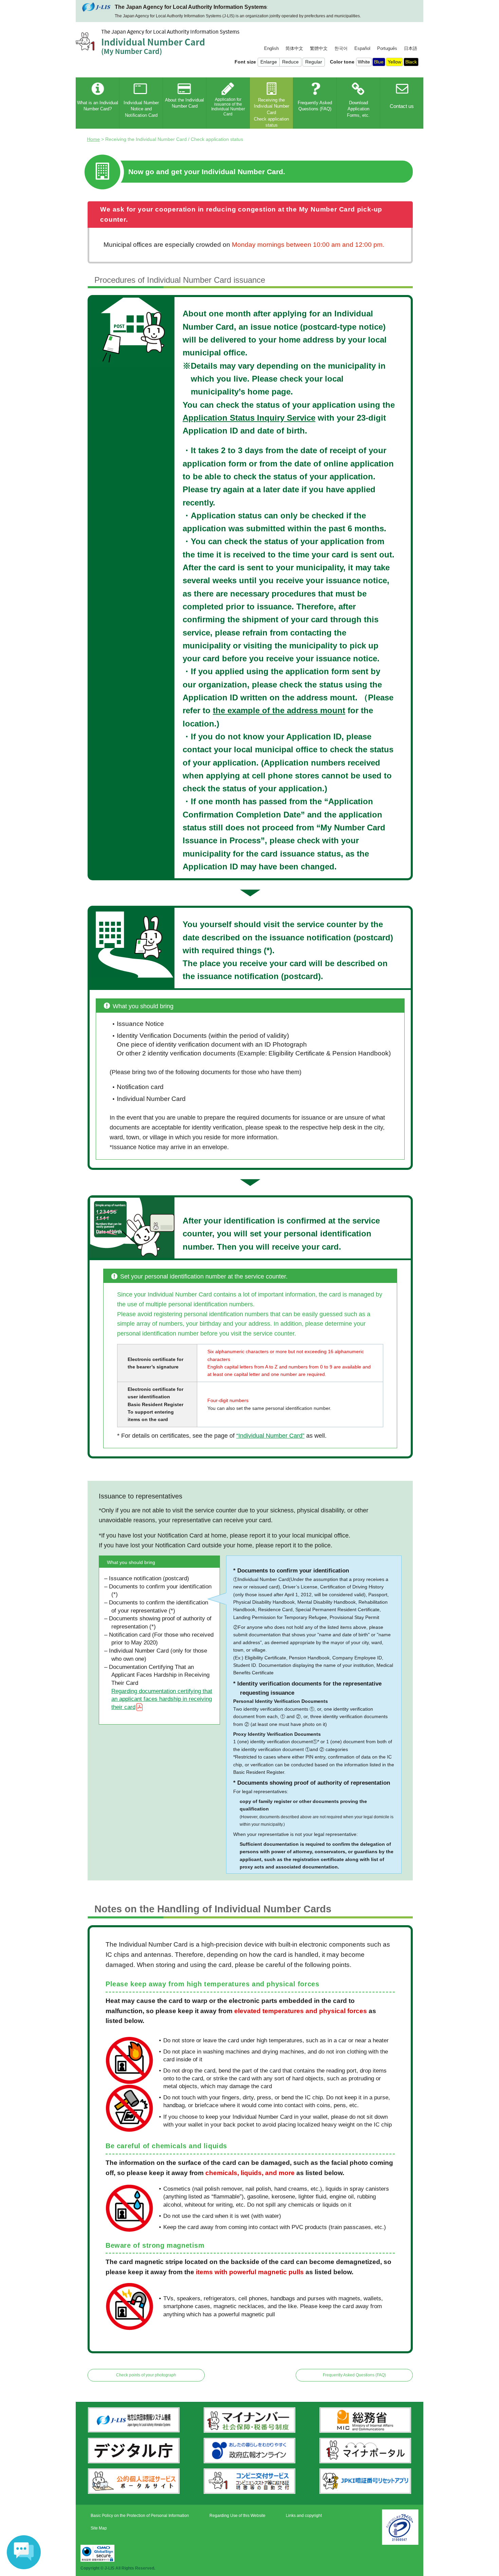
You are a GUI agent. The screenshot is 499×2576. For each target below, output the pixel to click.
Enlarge (269, 62)
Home (93, 139)
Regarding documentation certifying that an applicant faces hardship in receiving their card (162, 1699)
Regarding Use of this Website (237, 2516)
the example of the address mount (279, 710)
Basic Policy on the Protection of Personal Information (140, 2516)
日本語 (411, 49)
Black (411, 62)
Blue (379, 62)
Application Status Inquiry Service (249, 418)
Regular (314, 62)
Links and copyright (304, 2516)
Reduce (290, 62)
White (364, 62)
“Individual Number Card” (270, 1436)
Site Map (99, 2528)
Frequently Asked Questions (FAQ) (354, 2375)
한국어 (341, 49)
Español (362, 49)
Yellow (394, 62)
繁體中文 (319, 49)
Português (387, 49)
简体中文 (294, 49)
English (271, 49)
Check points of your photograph (146, 2375)
